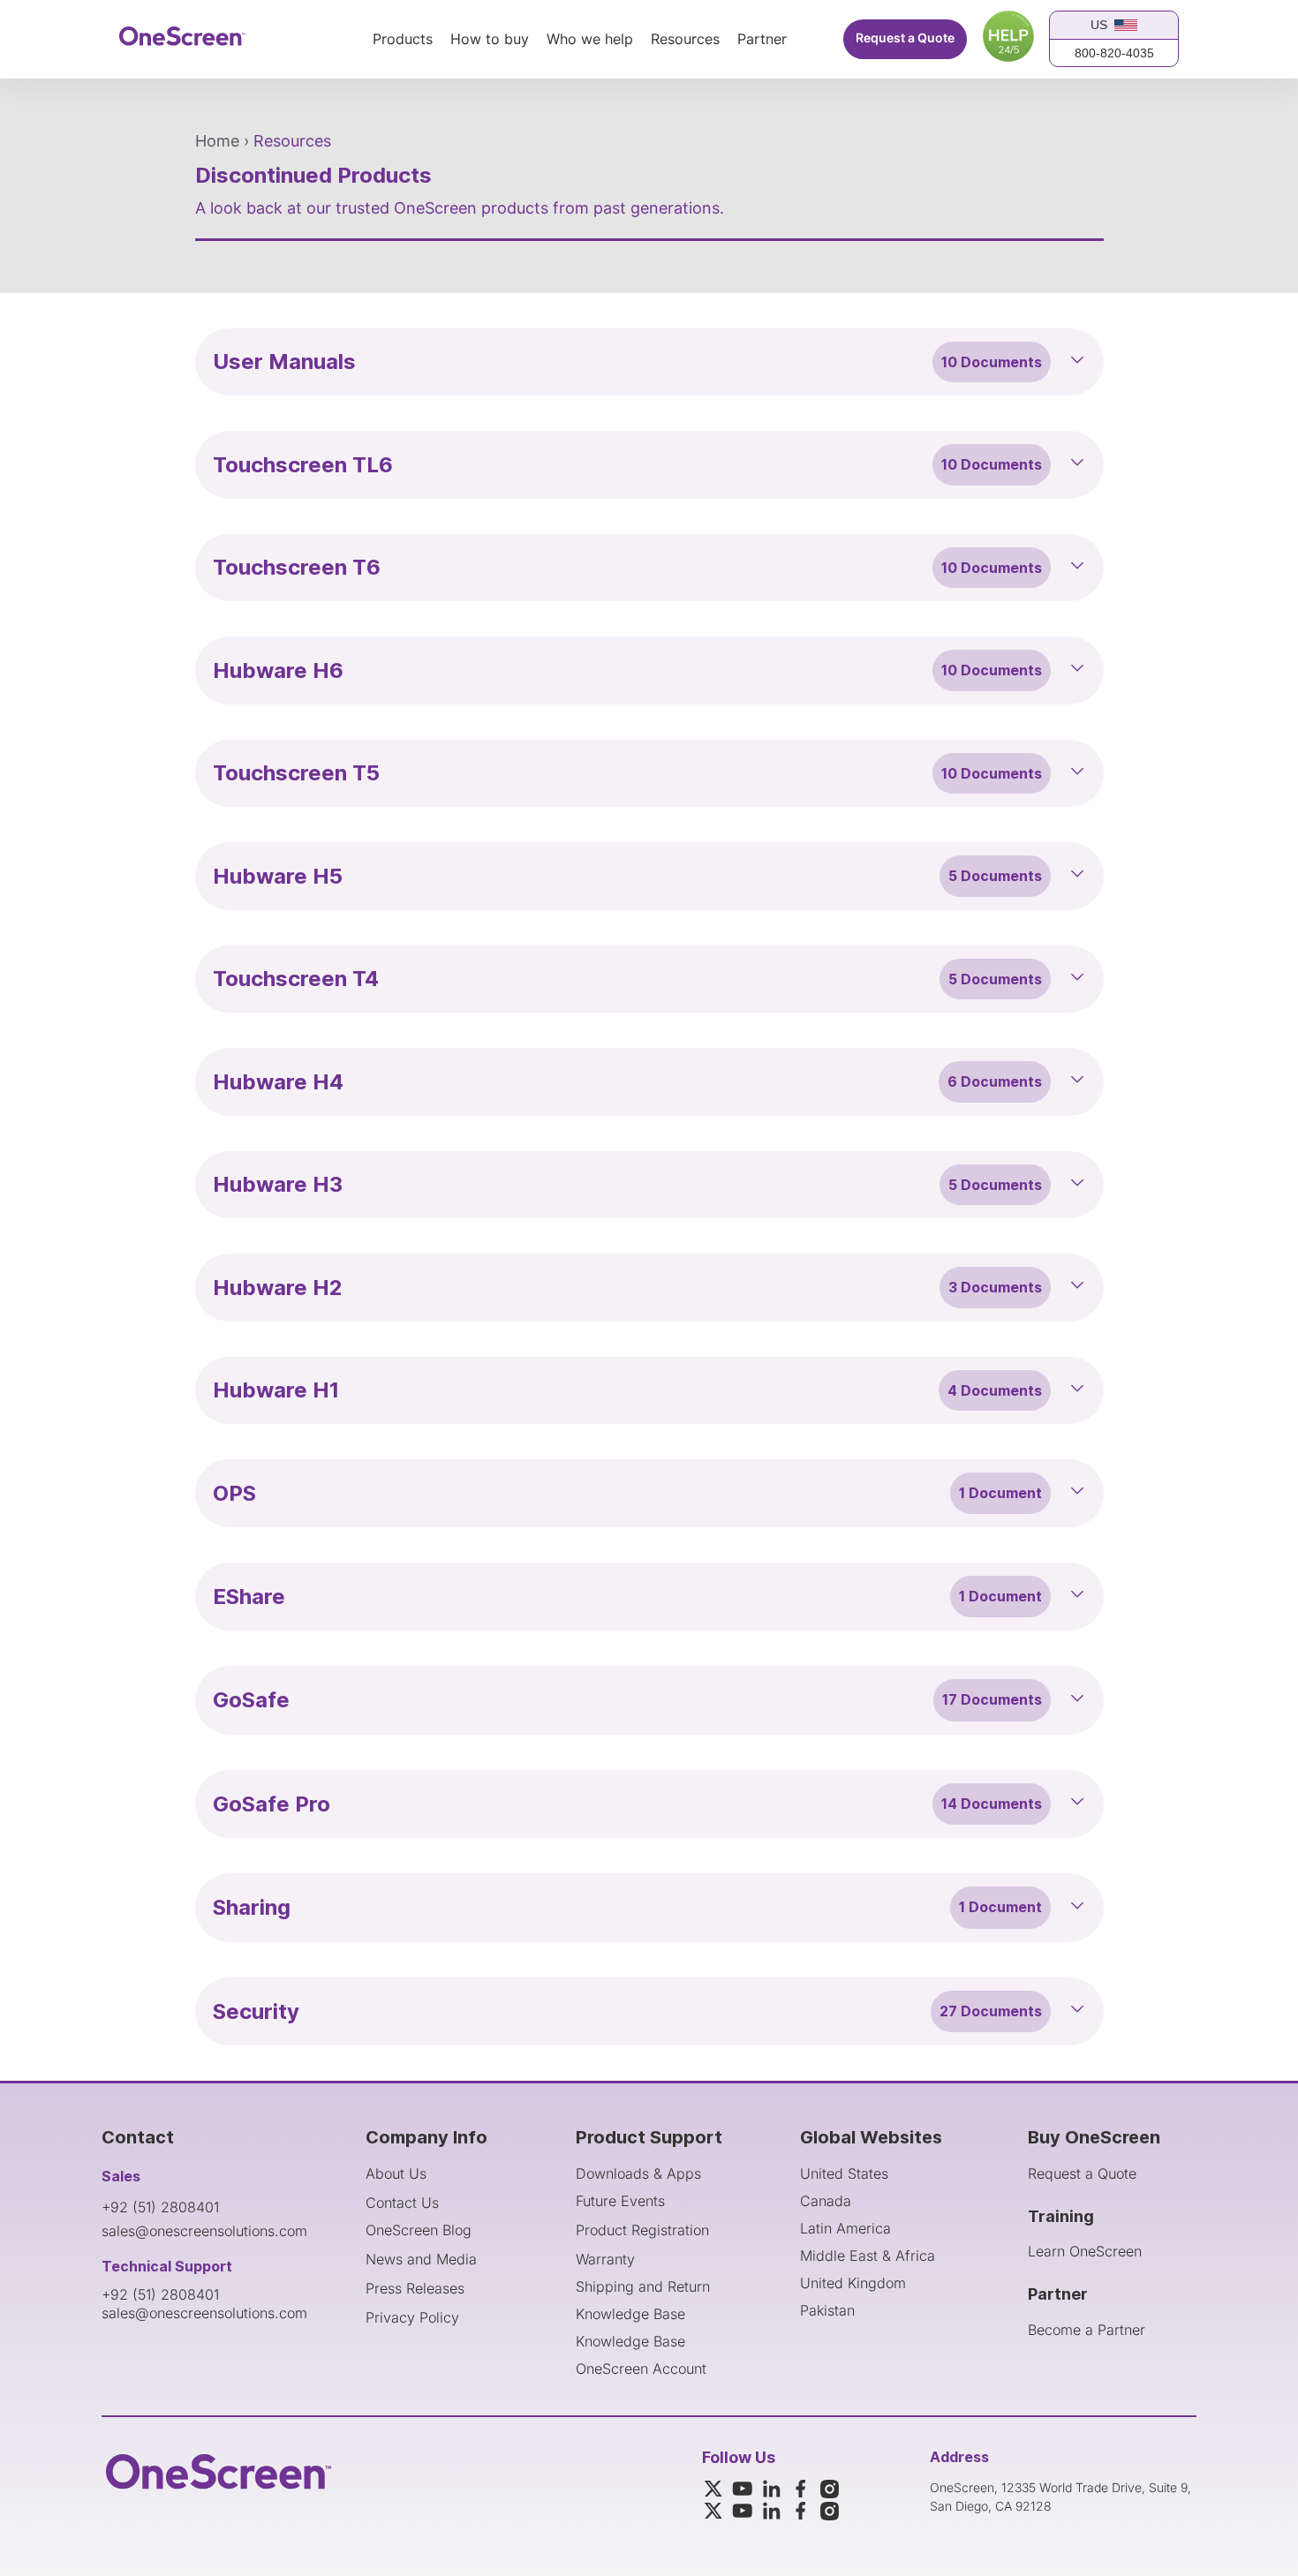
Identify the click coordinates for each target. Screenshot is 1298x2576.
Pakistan (827, 2310)
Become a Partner (1087, 2330)
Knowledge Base (630, 2314)
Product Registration (642, 2230)
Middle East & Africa (868, 2256)
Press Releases (415, 2288)
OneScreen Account (641, 2369)
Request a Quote (905, 38)
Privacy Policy (412, 2317)
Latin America (845, 2228)
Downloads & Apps (638, 2173)
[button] (649, 362)
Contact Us (402, 2203)
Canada (826, 2201)
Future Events (620, 2201)
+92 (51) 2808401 (160, 2207)
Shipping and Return (643, 2286)
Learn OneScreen (1085, 2251)
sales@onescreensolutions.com (204, 2231)
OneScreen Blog (419, 2230)
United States (844, 2173)
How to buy (490, 40)
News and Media (421, 2259)
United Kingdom (853, 2283)
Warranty (605, 2259)
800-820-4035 (1114, 53)
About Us (396, 2173)
